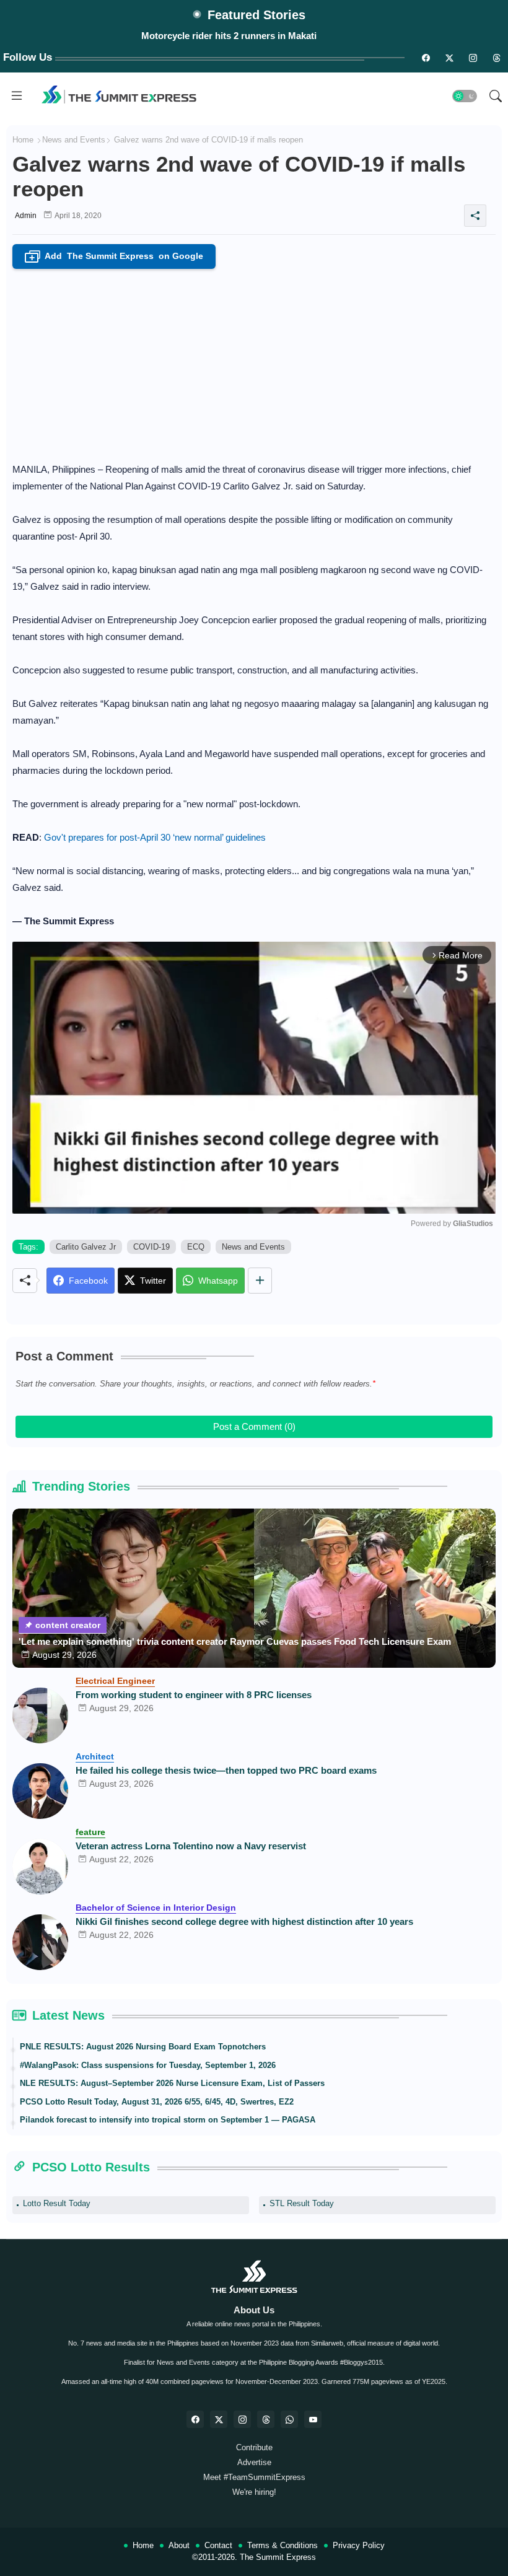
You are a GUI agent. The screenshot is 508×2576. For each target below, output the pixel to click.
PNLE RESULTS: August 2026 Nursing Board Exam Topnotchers (143, 2047)
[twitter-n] (449, 58)
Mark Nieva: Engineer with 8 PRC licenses (229, 36)
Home (23, 140)
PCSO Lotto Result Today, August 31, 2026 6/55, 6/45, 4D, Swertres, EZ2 (157, 2102)
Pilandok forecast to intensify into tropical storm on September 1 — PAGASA (168, 2120)
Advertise (254, 2462)
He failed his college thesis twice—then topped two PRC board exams (226, 1770)
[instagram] (473, 58)
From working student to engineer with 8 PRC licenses (194, 1695)
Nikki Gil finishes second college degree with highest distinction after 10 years (244, 1921)
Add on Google (116, 257)
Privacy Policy (359, 2545)
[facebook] (195, 2419)
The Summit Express (278, 2557)
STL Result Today (302, 2203)
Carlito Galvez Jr (86, 1247)
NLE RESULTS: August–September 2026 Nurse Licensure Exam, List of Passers (172, 2083)
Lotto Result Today (57, 2203)
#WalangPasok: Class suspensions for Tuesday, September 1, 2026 (148, 2065)
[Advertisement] (254, 362)
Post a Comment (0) (254, 1426)
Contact (218, 2545)
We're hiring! (254, 2492)
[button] (465, 96)
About (179, 2545)
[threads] (496, 58)
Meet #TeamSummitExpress (254, 2477)
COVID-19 (151, 1247)
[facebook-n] (426, 58)
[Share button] (260, 1281)
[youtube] (313, 2419)
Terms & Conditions (282, 2545)
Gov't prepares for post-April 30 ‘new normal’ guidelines (155, 837)
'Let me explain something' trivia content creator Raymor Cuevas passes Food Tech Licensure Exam (235, 1641)
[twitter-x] (219, 2419)
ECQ (196, 1247)
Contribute (254, 2447)
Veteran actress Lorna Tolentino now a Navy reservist (191, 1846)
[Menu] (17, 96)
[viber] (289, 2419)
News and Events (74, 140)
